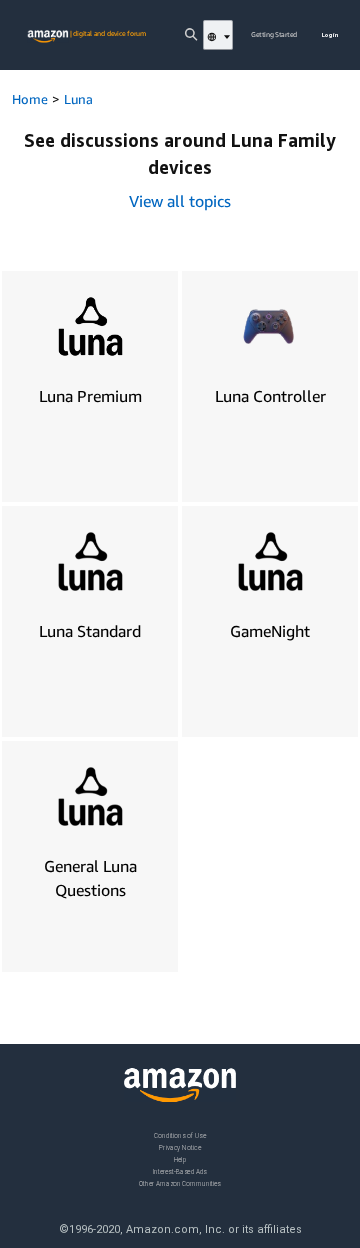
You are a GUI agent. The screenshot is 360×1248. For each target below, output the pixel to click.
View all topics (180, 201)
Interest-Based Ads (180, 1170)
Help (180, 1158)
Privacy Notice (180, 1146)
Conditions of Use (180, 1135)
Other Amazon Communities (180, 1182)
